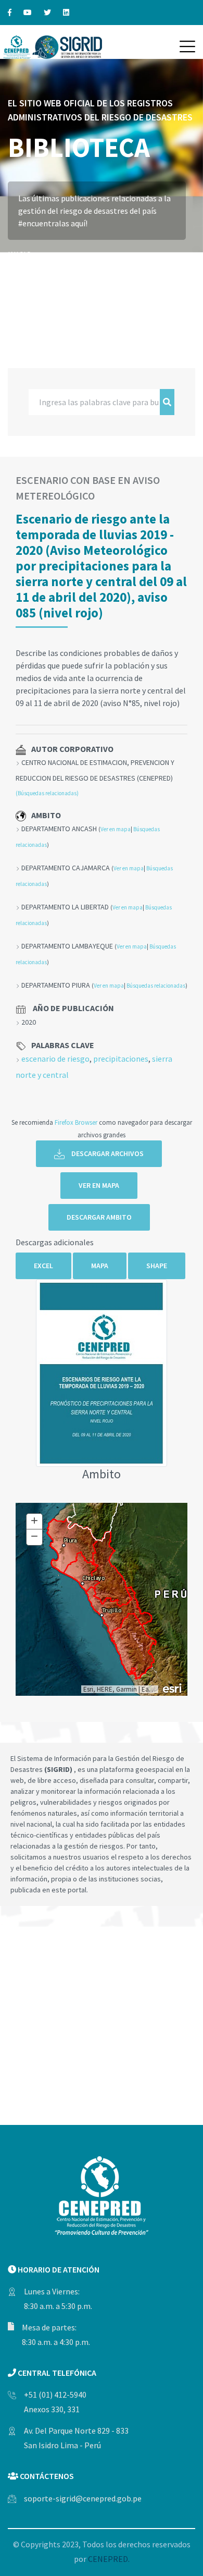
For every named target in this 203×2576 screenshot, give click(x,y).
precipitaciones (121, 1059)
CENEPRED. (109, 2559)
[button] (187, 46)
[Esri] (173, 1687)
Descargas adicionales (55, 1242)
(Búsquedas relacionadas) (47, 793)
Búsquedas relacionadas (156, 986)
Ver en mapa (116, 829)
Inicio (20, 254)
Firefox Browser (76, 1122)
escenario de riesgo (55, 1059)
